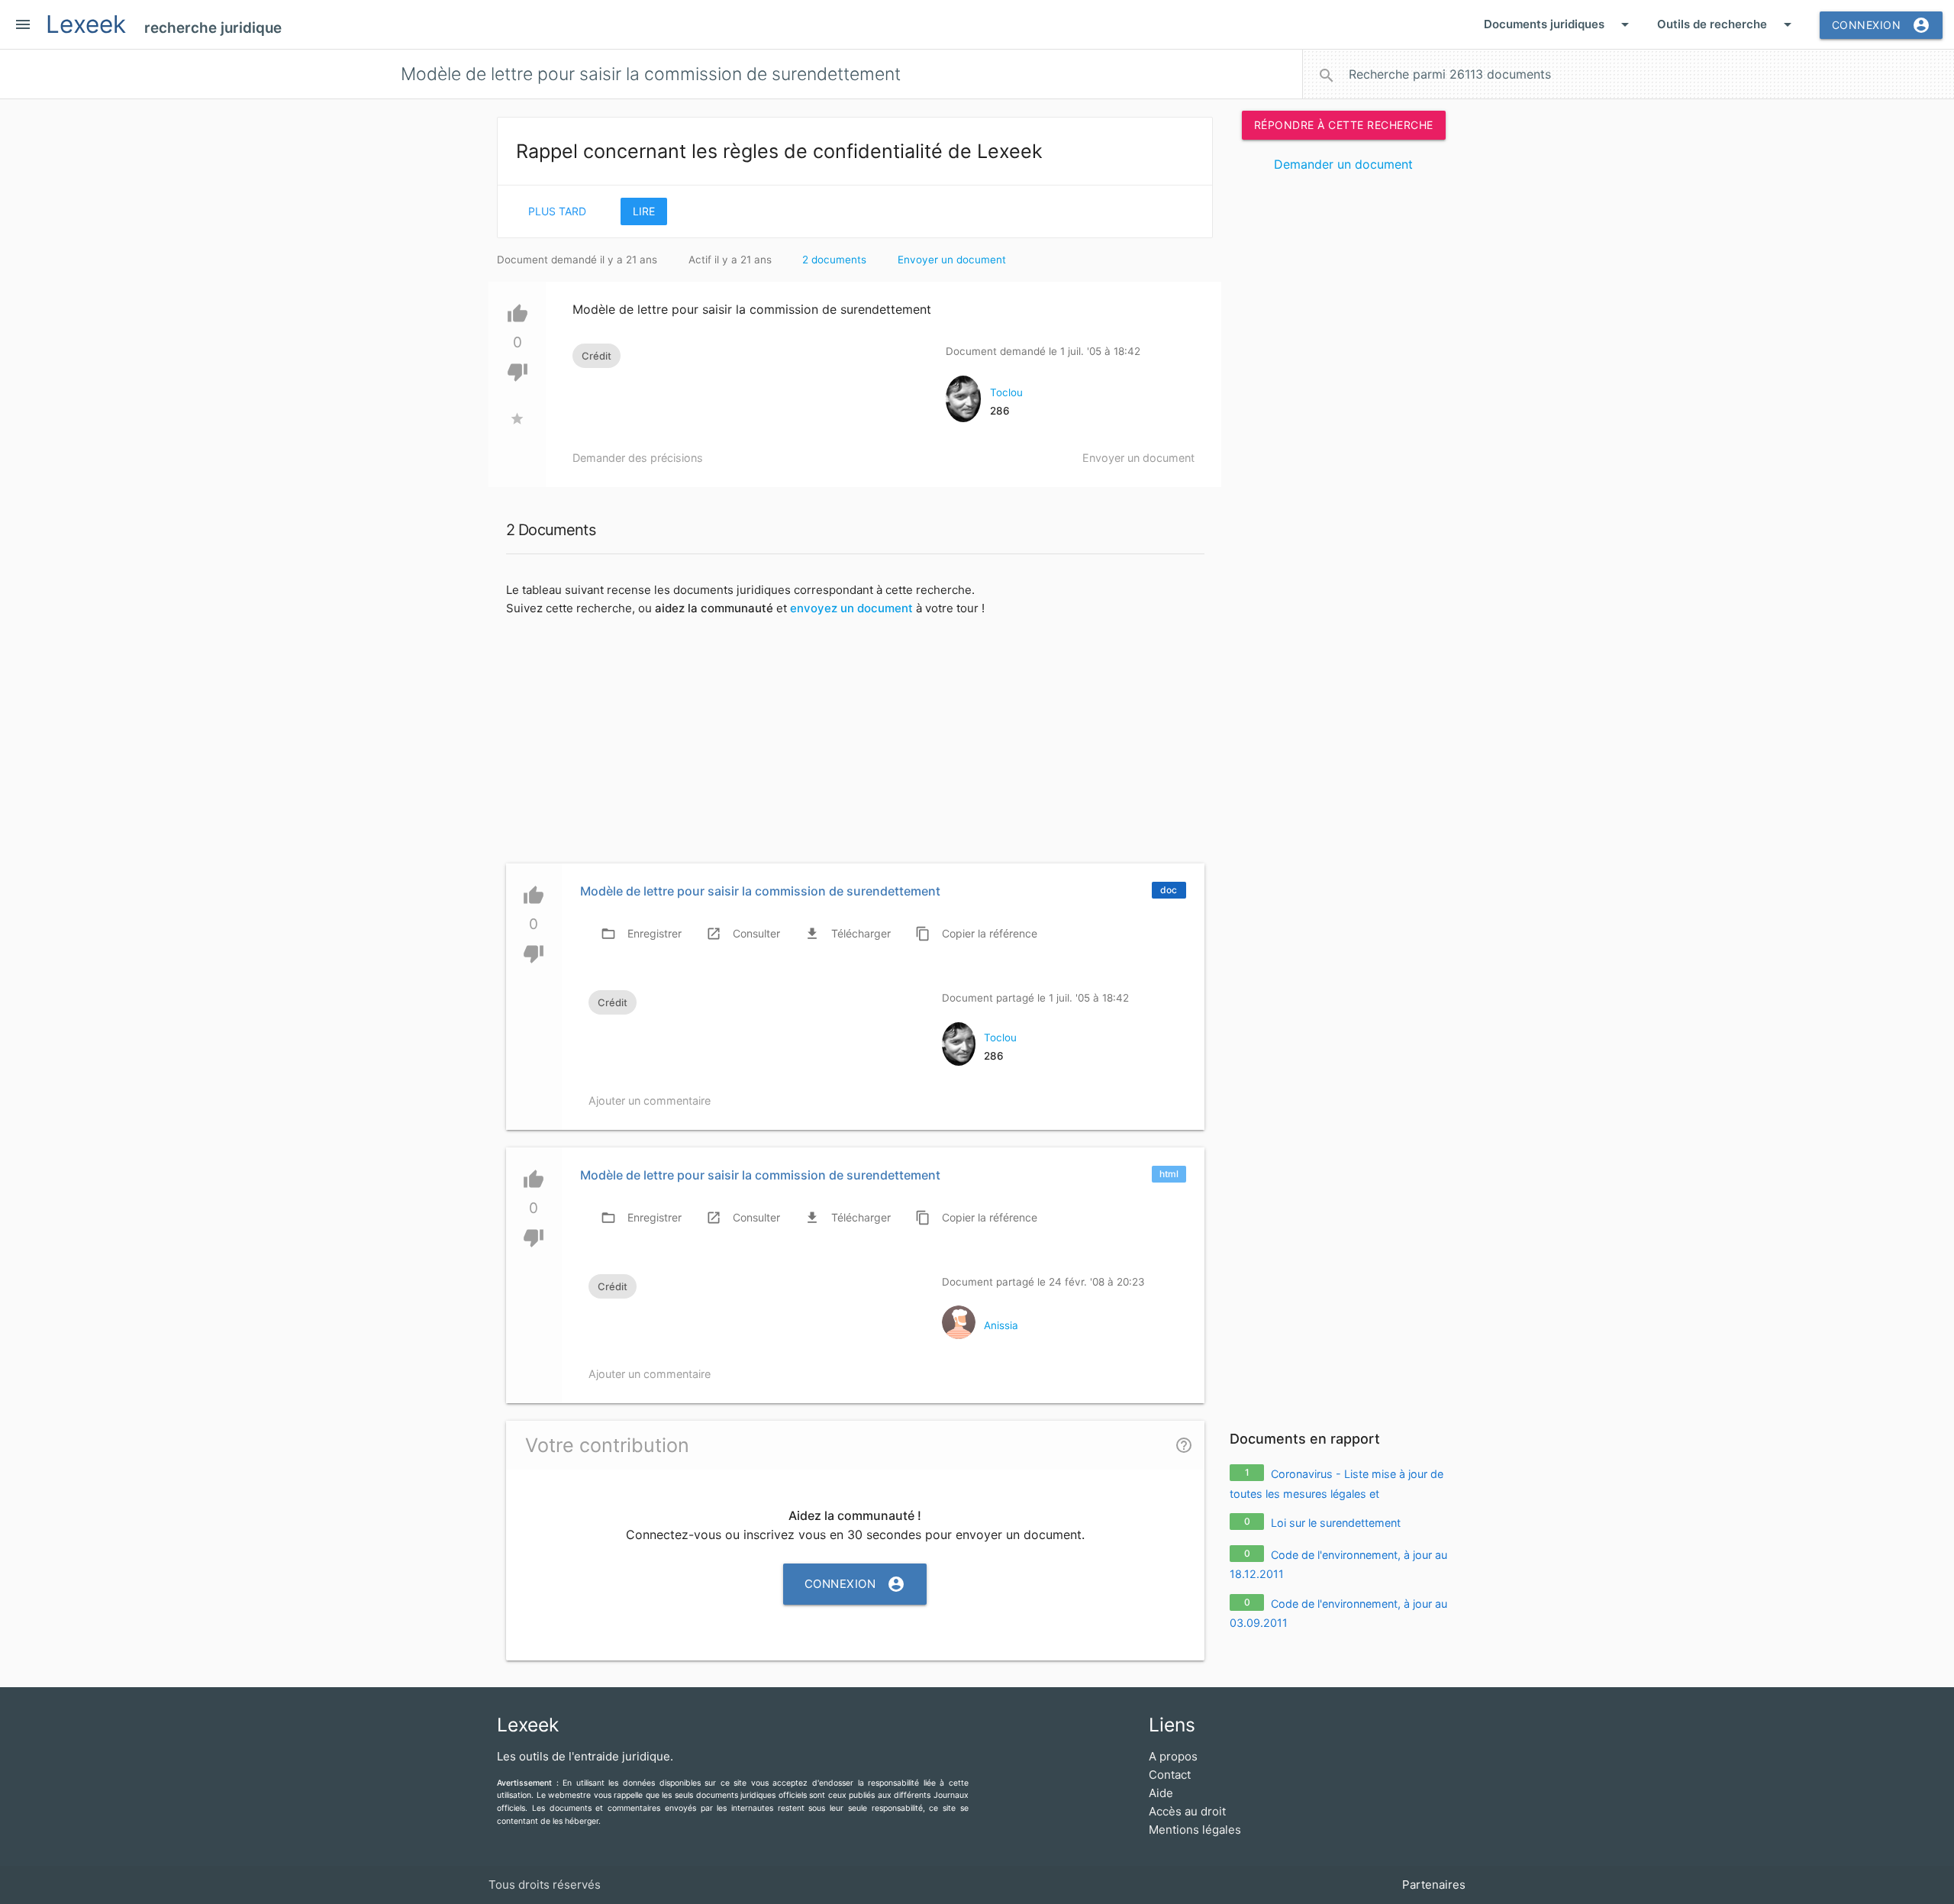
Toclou (1006, 392)
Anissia (1001, 1325)
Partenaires (1434, 1885)
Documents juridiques (1559, 24)
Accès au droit (1187, 1811)
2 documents (834, 260)
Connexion (1881, 25)
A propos (1173, 1756)
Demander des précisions (638, 458)
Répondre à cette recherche (1344, 125)
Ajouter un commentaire (650, 1100)
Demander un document (1343, 164)
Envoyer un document (952, 260)
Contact (1170, 1775)
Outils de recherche (1727, 24)
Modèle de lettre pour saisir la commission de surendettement (760, 891)
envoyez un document (851, 608)
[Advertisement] (1343, 418)
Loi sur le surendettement (1336, 1523)
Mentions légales (1195, 1830)
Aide (1161, 1793)
